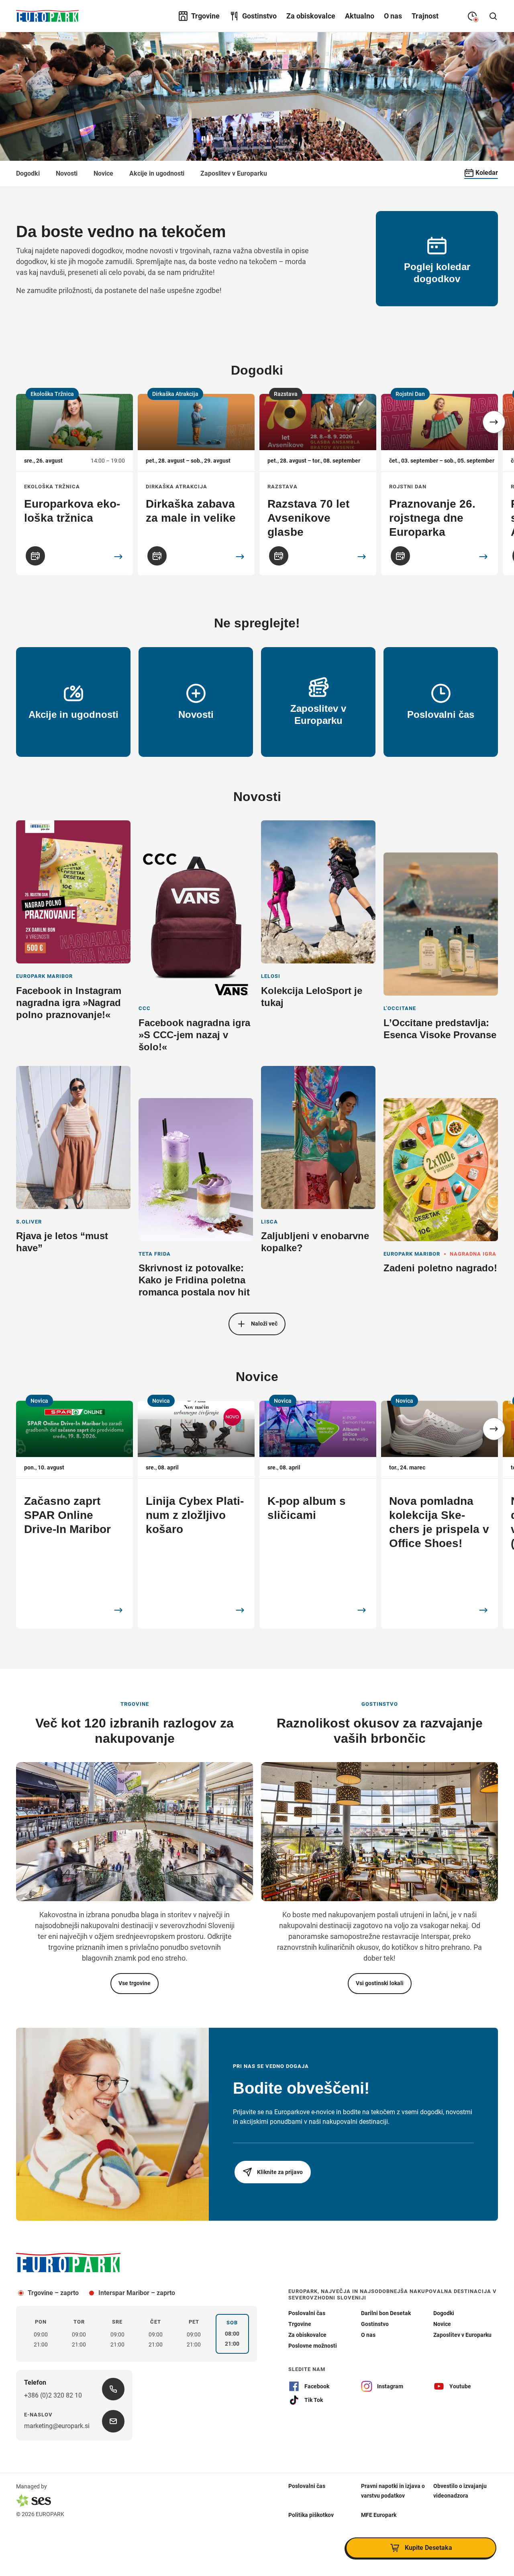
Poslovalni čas (307, 2486)
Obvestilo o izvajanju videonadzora (460, 2491)
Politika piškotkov (311, 2515)
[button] (494, 422)
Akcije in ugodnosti (157, 173)
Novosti (67, 173)
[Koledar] (35, 556)
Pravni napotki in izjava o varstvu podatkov (393, 2491)
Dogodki (28, 173)
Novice (103, 173)
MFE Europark (379, 2515)
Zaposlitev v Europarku (234, 173)
